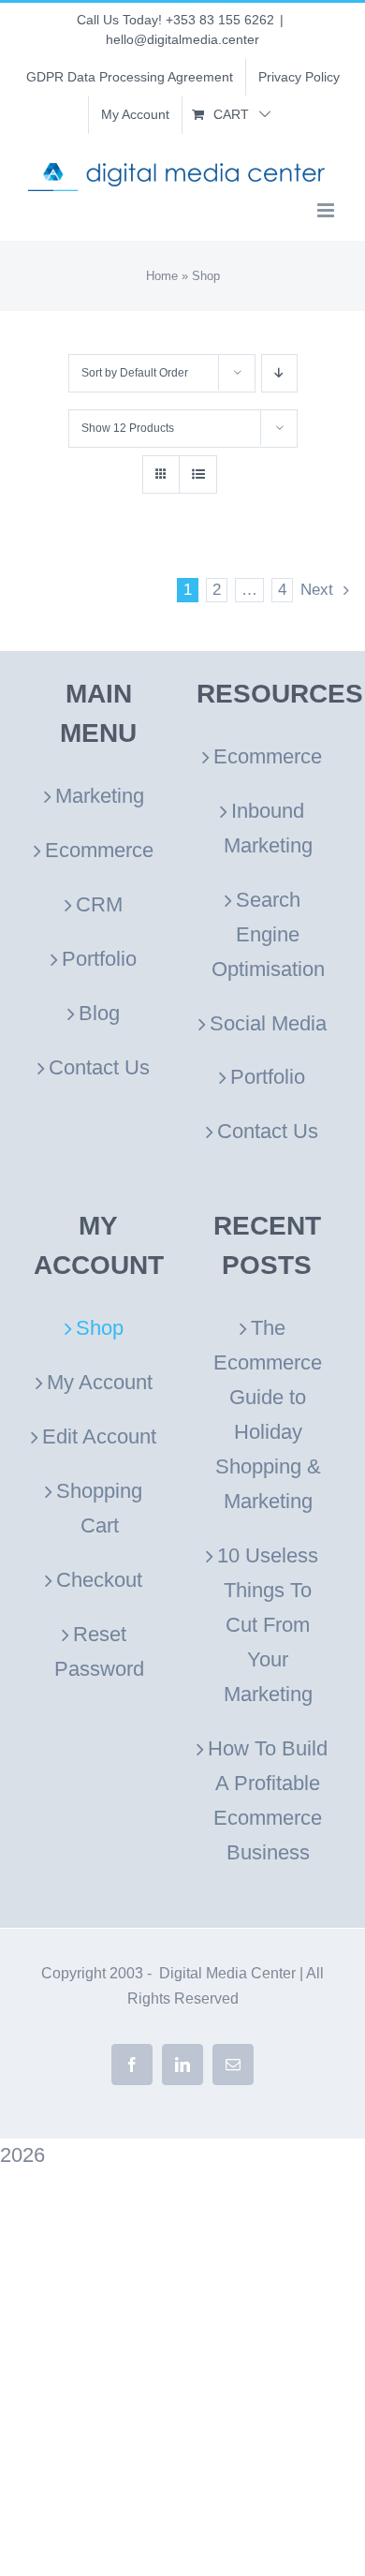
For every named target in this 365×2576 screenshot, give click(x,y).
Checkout (99, 1580)
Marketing (100, 796)
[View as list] (198, 474)
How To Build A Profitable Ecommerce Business (268, 1800)
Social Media (268, 1023)
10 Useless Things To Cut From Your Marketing (268, 1625)
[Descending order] (279, 373)
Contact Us (99, 1067)
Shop (100, 1328)
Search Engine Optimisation (268, 934)
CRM (99, 904)
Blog (99, 1013)
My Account (100, 1382)
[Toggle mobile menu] (327, 210)
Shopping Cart (99, 1508)
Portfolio (99, 959)
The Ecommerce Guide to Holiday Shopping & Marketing (268, 1414)
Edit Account (99, 1436)
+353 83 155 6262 (220, 20)
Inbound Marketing (268, 828)
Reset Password (99, 1651)
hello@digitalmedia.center (182, 39)
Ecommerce (99, 850)
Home (162, 276)
